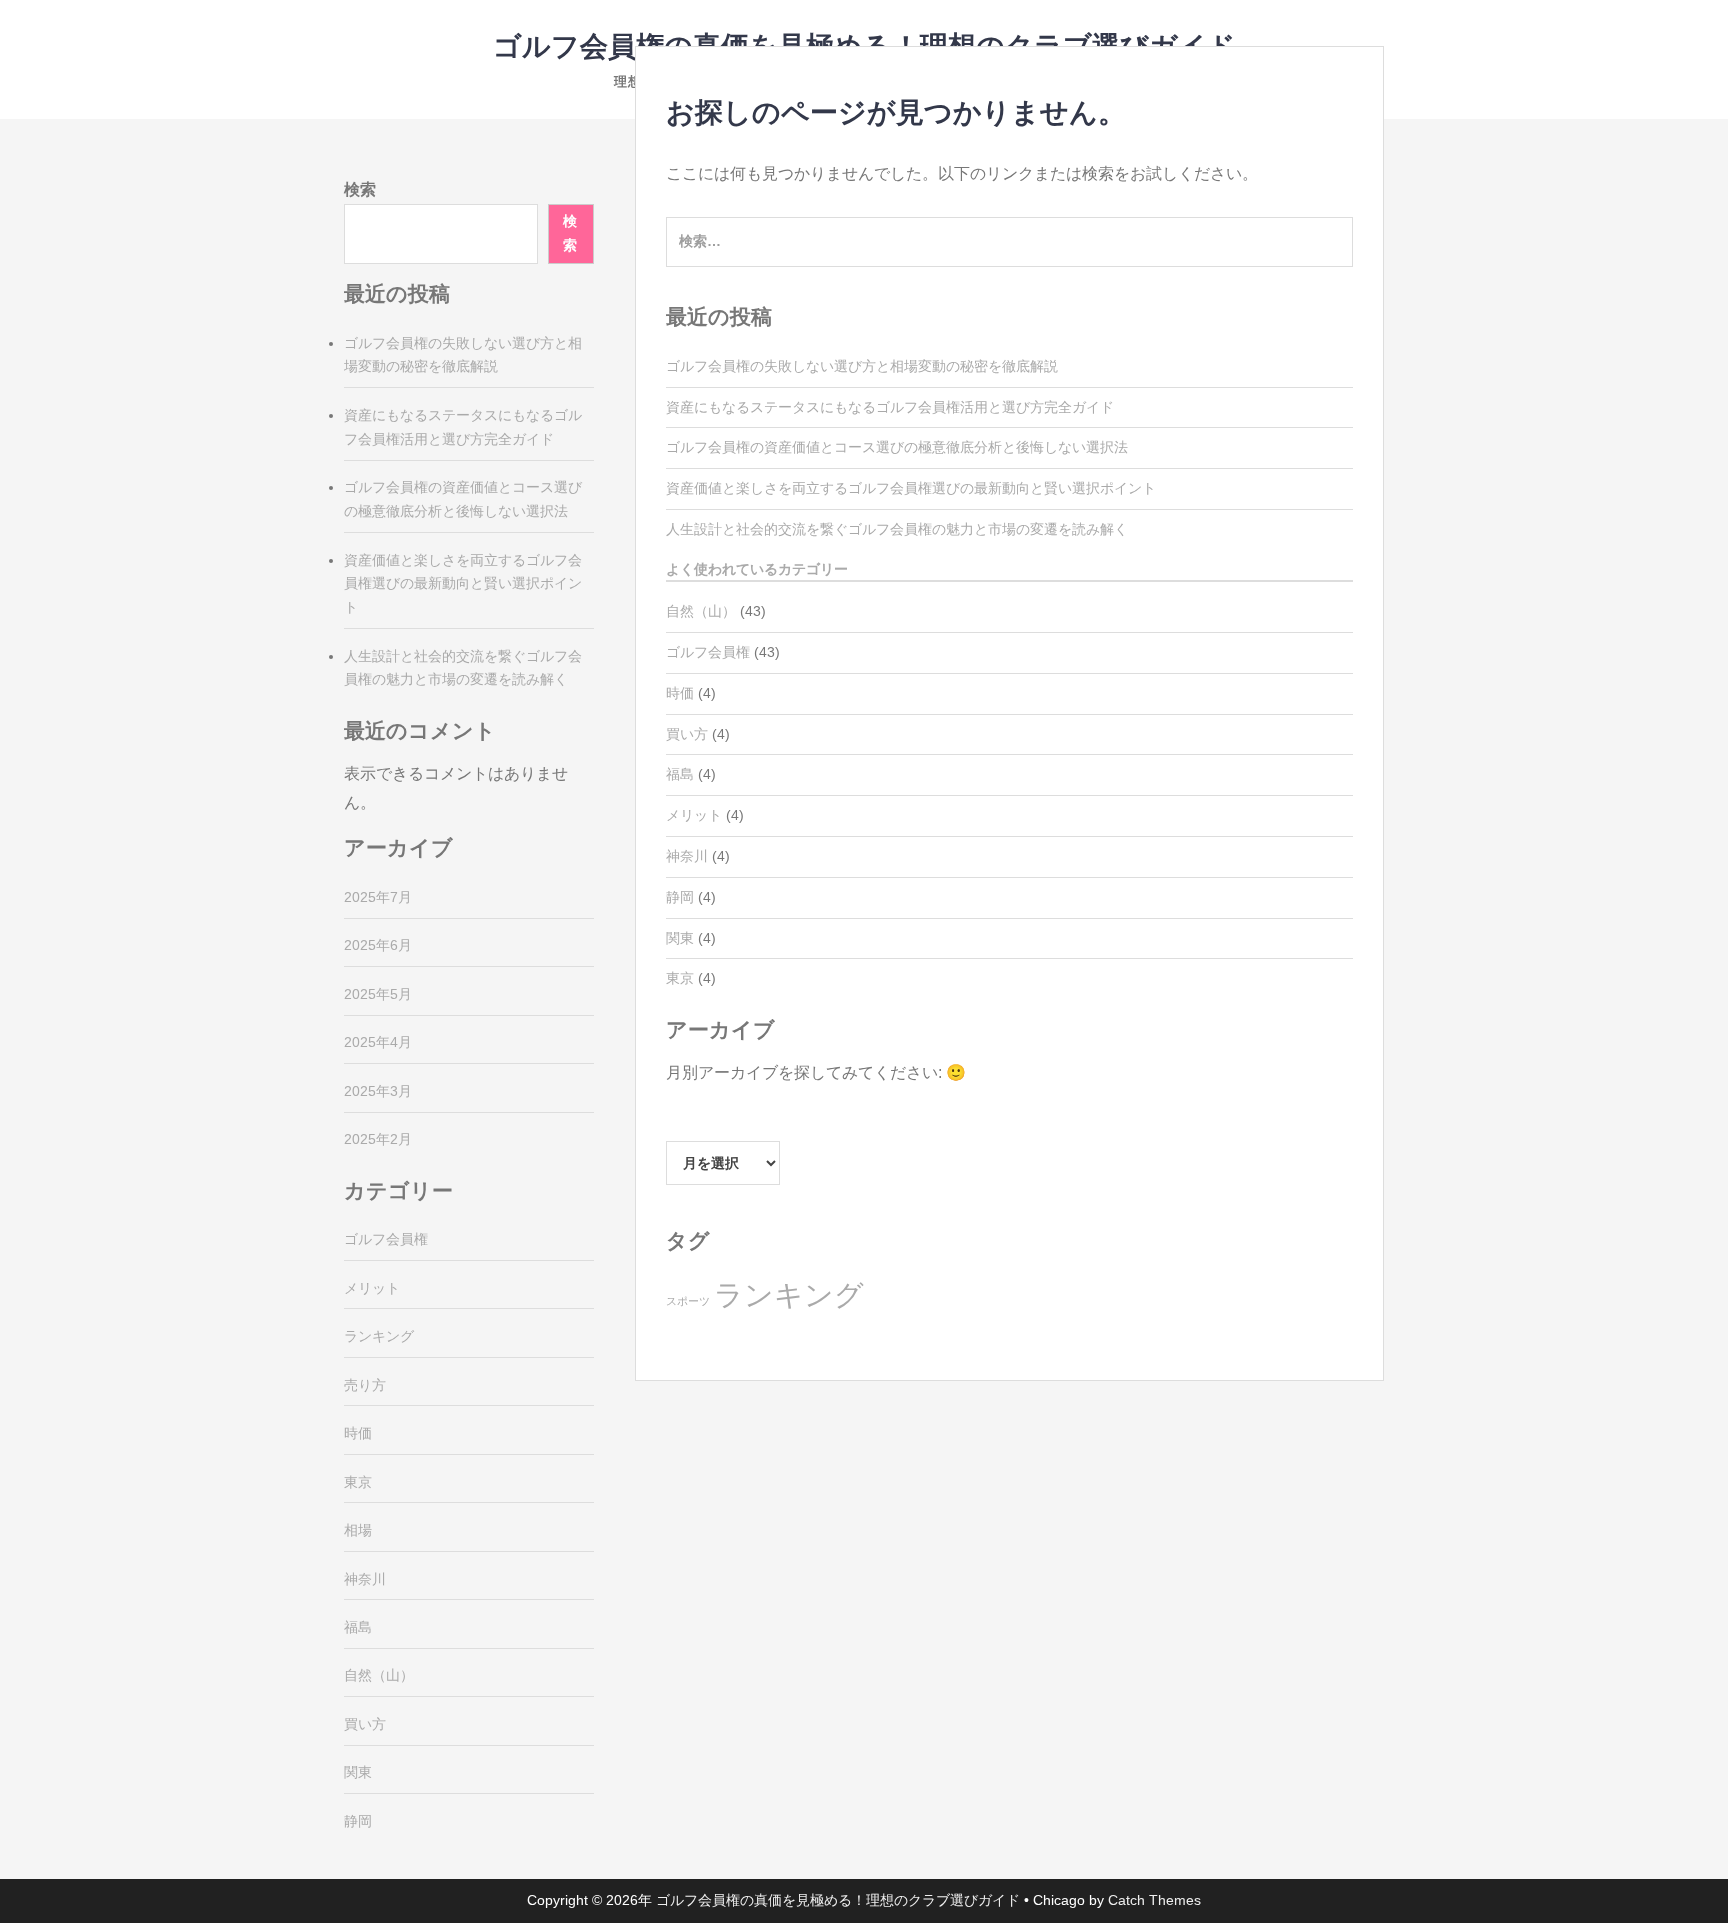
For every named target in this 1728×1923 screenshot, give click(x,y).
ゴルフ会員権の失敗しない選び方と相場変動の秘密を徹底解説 (862, 366)
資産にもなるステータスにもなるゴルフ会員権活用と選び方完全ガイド (890, 407)
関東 (680, 938)
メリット (694, 815)
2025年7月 (378, 897)
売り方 (365, 1385)
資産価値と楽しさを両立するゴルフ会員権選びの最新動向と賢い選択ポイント (911, 488)
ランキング (789, 1294)
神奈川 (687, 856)
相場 (358, 1530)
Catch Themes (1154, 1900)
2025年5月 (378, 994)
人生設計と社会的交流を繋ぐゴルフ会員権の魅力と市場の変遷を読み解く (897, 529)
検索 (360, 189)
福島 (680, 774)
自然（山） (701, 611)
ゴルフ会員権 (708, 652)
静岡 (680, 897)
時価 (680, 693)
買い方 (687, 734)
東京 (680, 978)
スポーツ (688, 1301)
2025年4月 (378, 1042)
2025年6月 (378, 945)
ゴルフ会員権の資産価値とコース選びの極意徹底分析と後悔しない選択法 (897, 447)
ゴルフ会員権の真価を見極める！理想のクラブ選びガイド (838, 1900)
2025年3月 (378, 1091)
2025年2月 (378, 1139)
